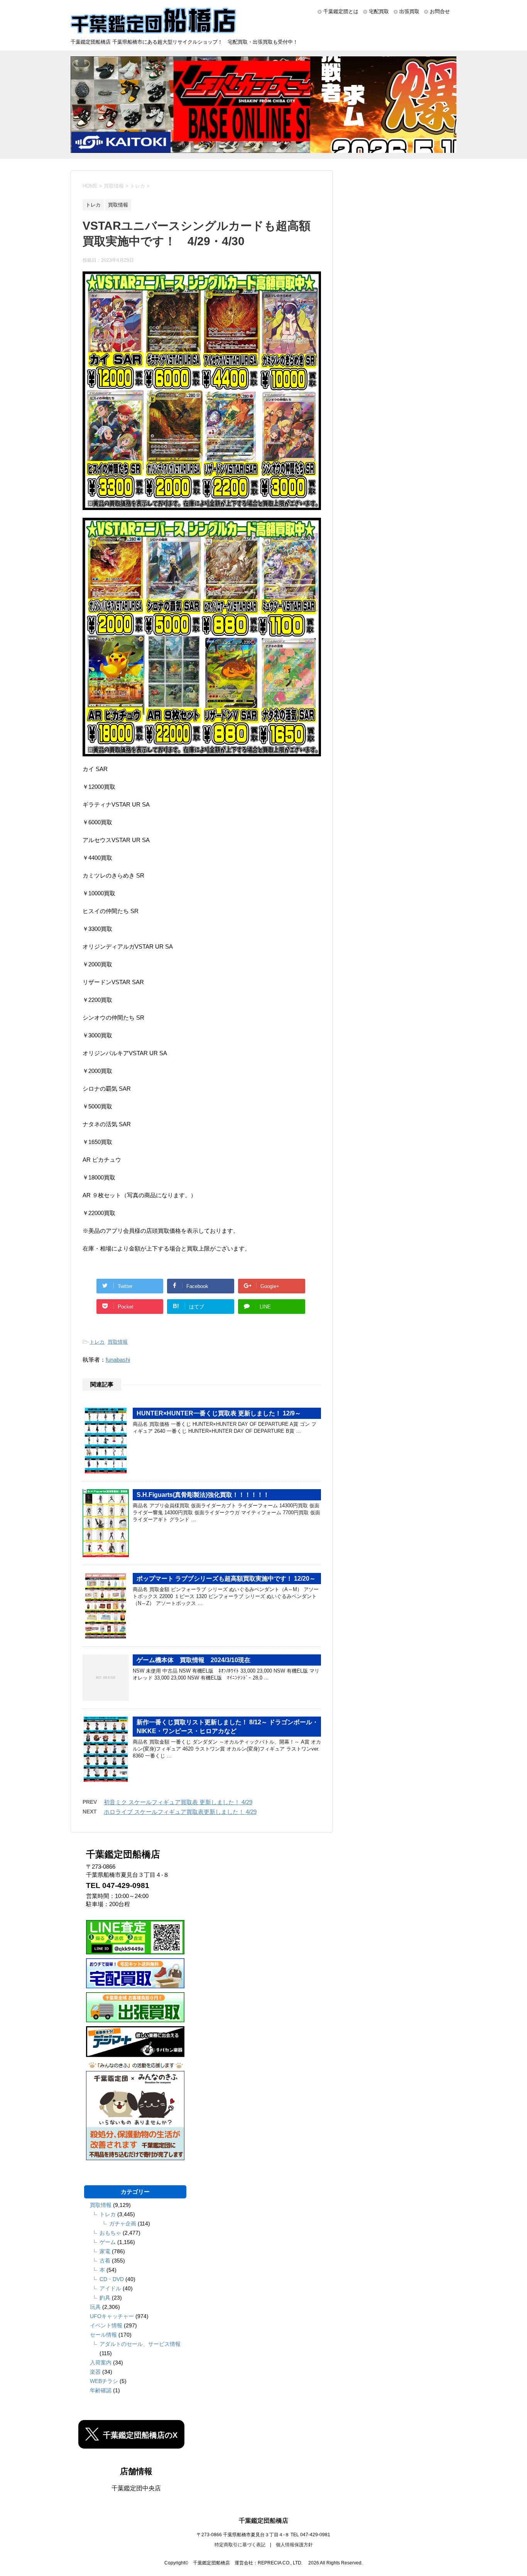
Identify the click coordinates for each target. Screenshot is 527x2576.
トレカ (97, 1342)
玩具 (95, 2307)
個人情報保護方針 (294, 2545)
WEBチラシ (104, 2381)
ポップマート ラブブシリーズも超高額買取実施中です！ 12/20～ (226, 1579)
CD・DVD (112, 2279)
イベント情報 (106, 2325)
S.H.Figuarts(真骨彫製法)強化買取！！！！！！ (203, 1495)
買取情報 (118, 1342)
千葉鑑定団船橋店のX (140, 2435)
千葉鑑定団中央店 (136, 2488)
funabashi (118, 1360)
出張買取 (409, 11)
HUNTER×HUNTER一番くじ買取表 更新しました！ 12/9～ (219, 1413)
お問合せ (440, 11)
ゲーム (108, 2242)
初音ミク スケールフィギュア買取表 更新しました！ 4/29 (178, 1802)
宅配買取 (379, 11)
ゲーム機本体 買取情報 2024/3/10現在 (193, 1660)
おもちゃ (110, 2233)
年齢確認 (101, 2390)
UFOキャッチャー (112, 2316)
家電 (105, 2251)
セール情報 (103, 2335)
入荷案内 (101, 2362)
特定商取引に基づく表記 (240, 2545)
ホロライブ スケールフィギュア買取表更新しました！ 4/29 (180, 1812)
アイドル (110, 2288)
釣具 (105, 2298)
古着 (105, 2261)
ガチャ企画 (123, 2223)
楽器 (95, 2372)
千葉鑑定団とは (341, 11)
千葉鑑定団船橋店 (263, 2521)
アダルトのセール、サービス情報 (140, 2344)
